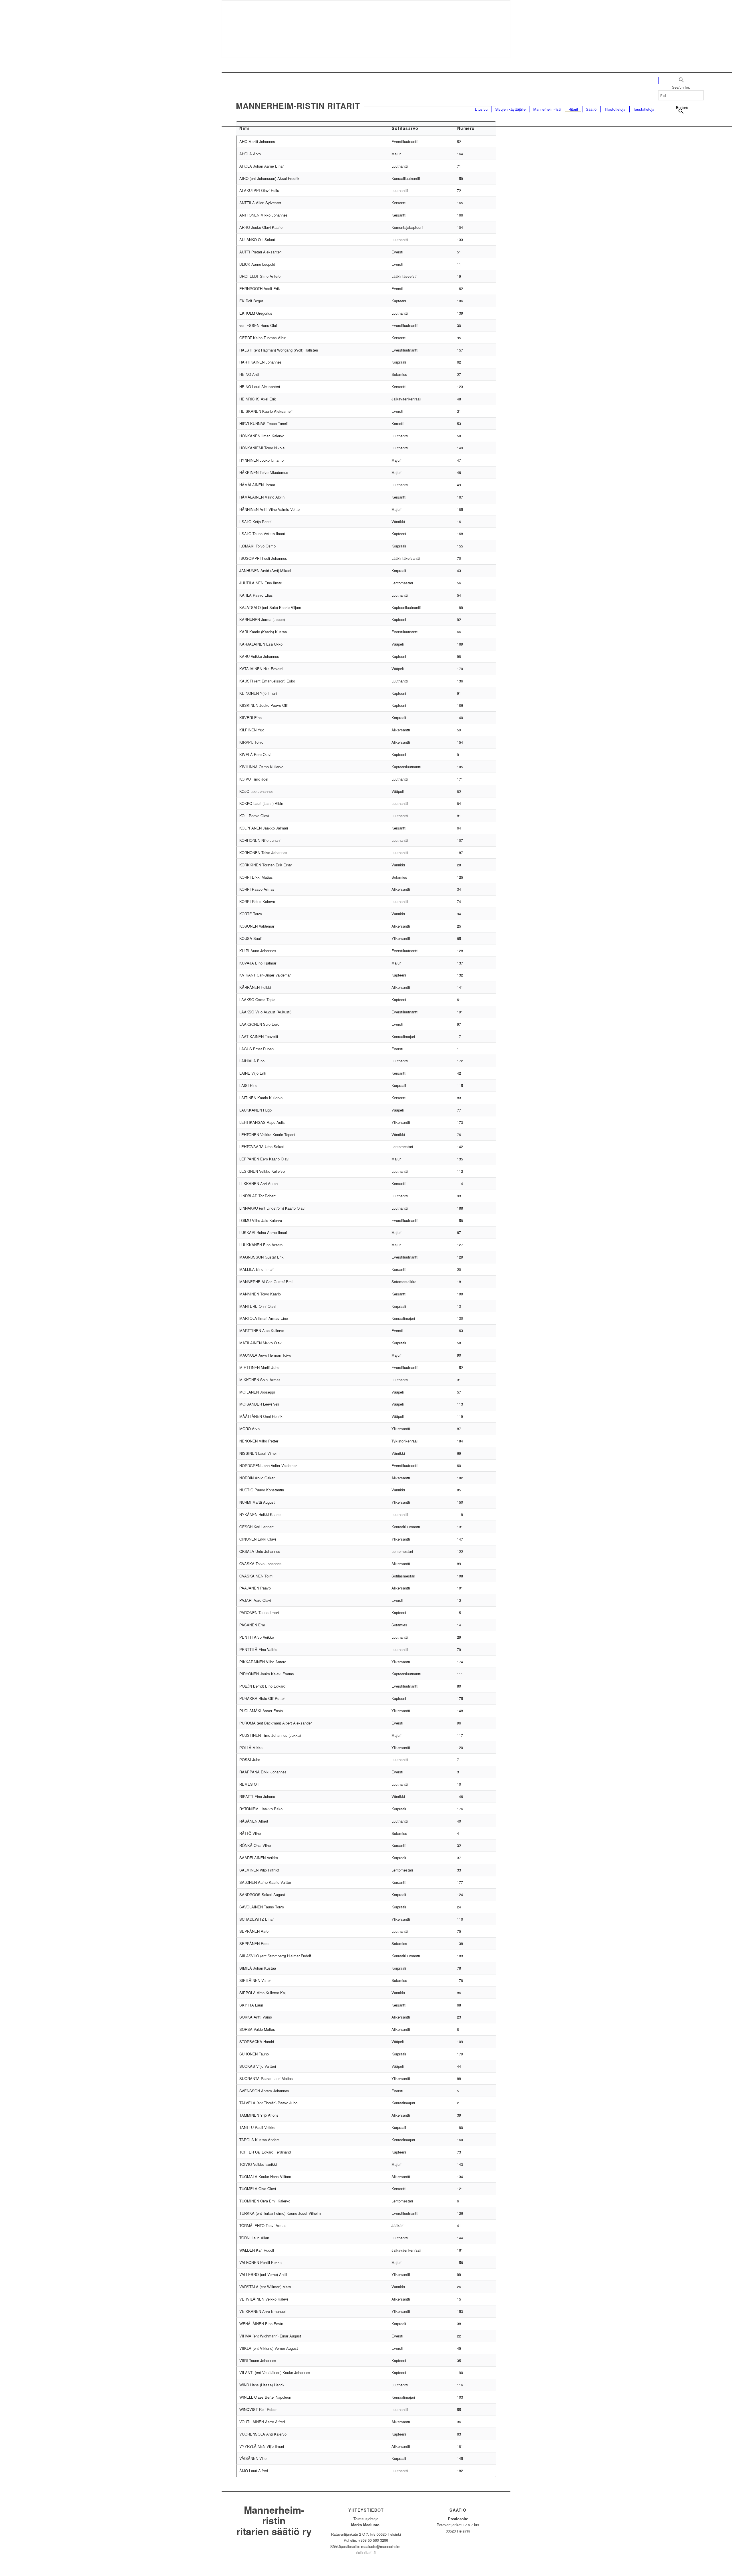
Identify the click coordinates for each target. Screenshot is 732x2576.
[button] (681, 81)
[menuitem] (481, 109)
